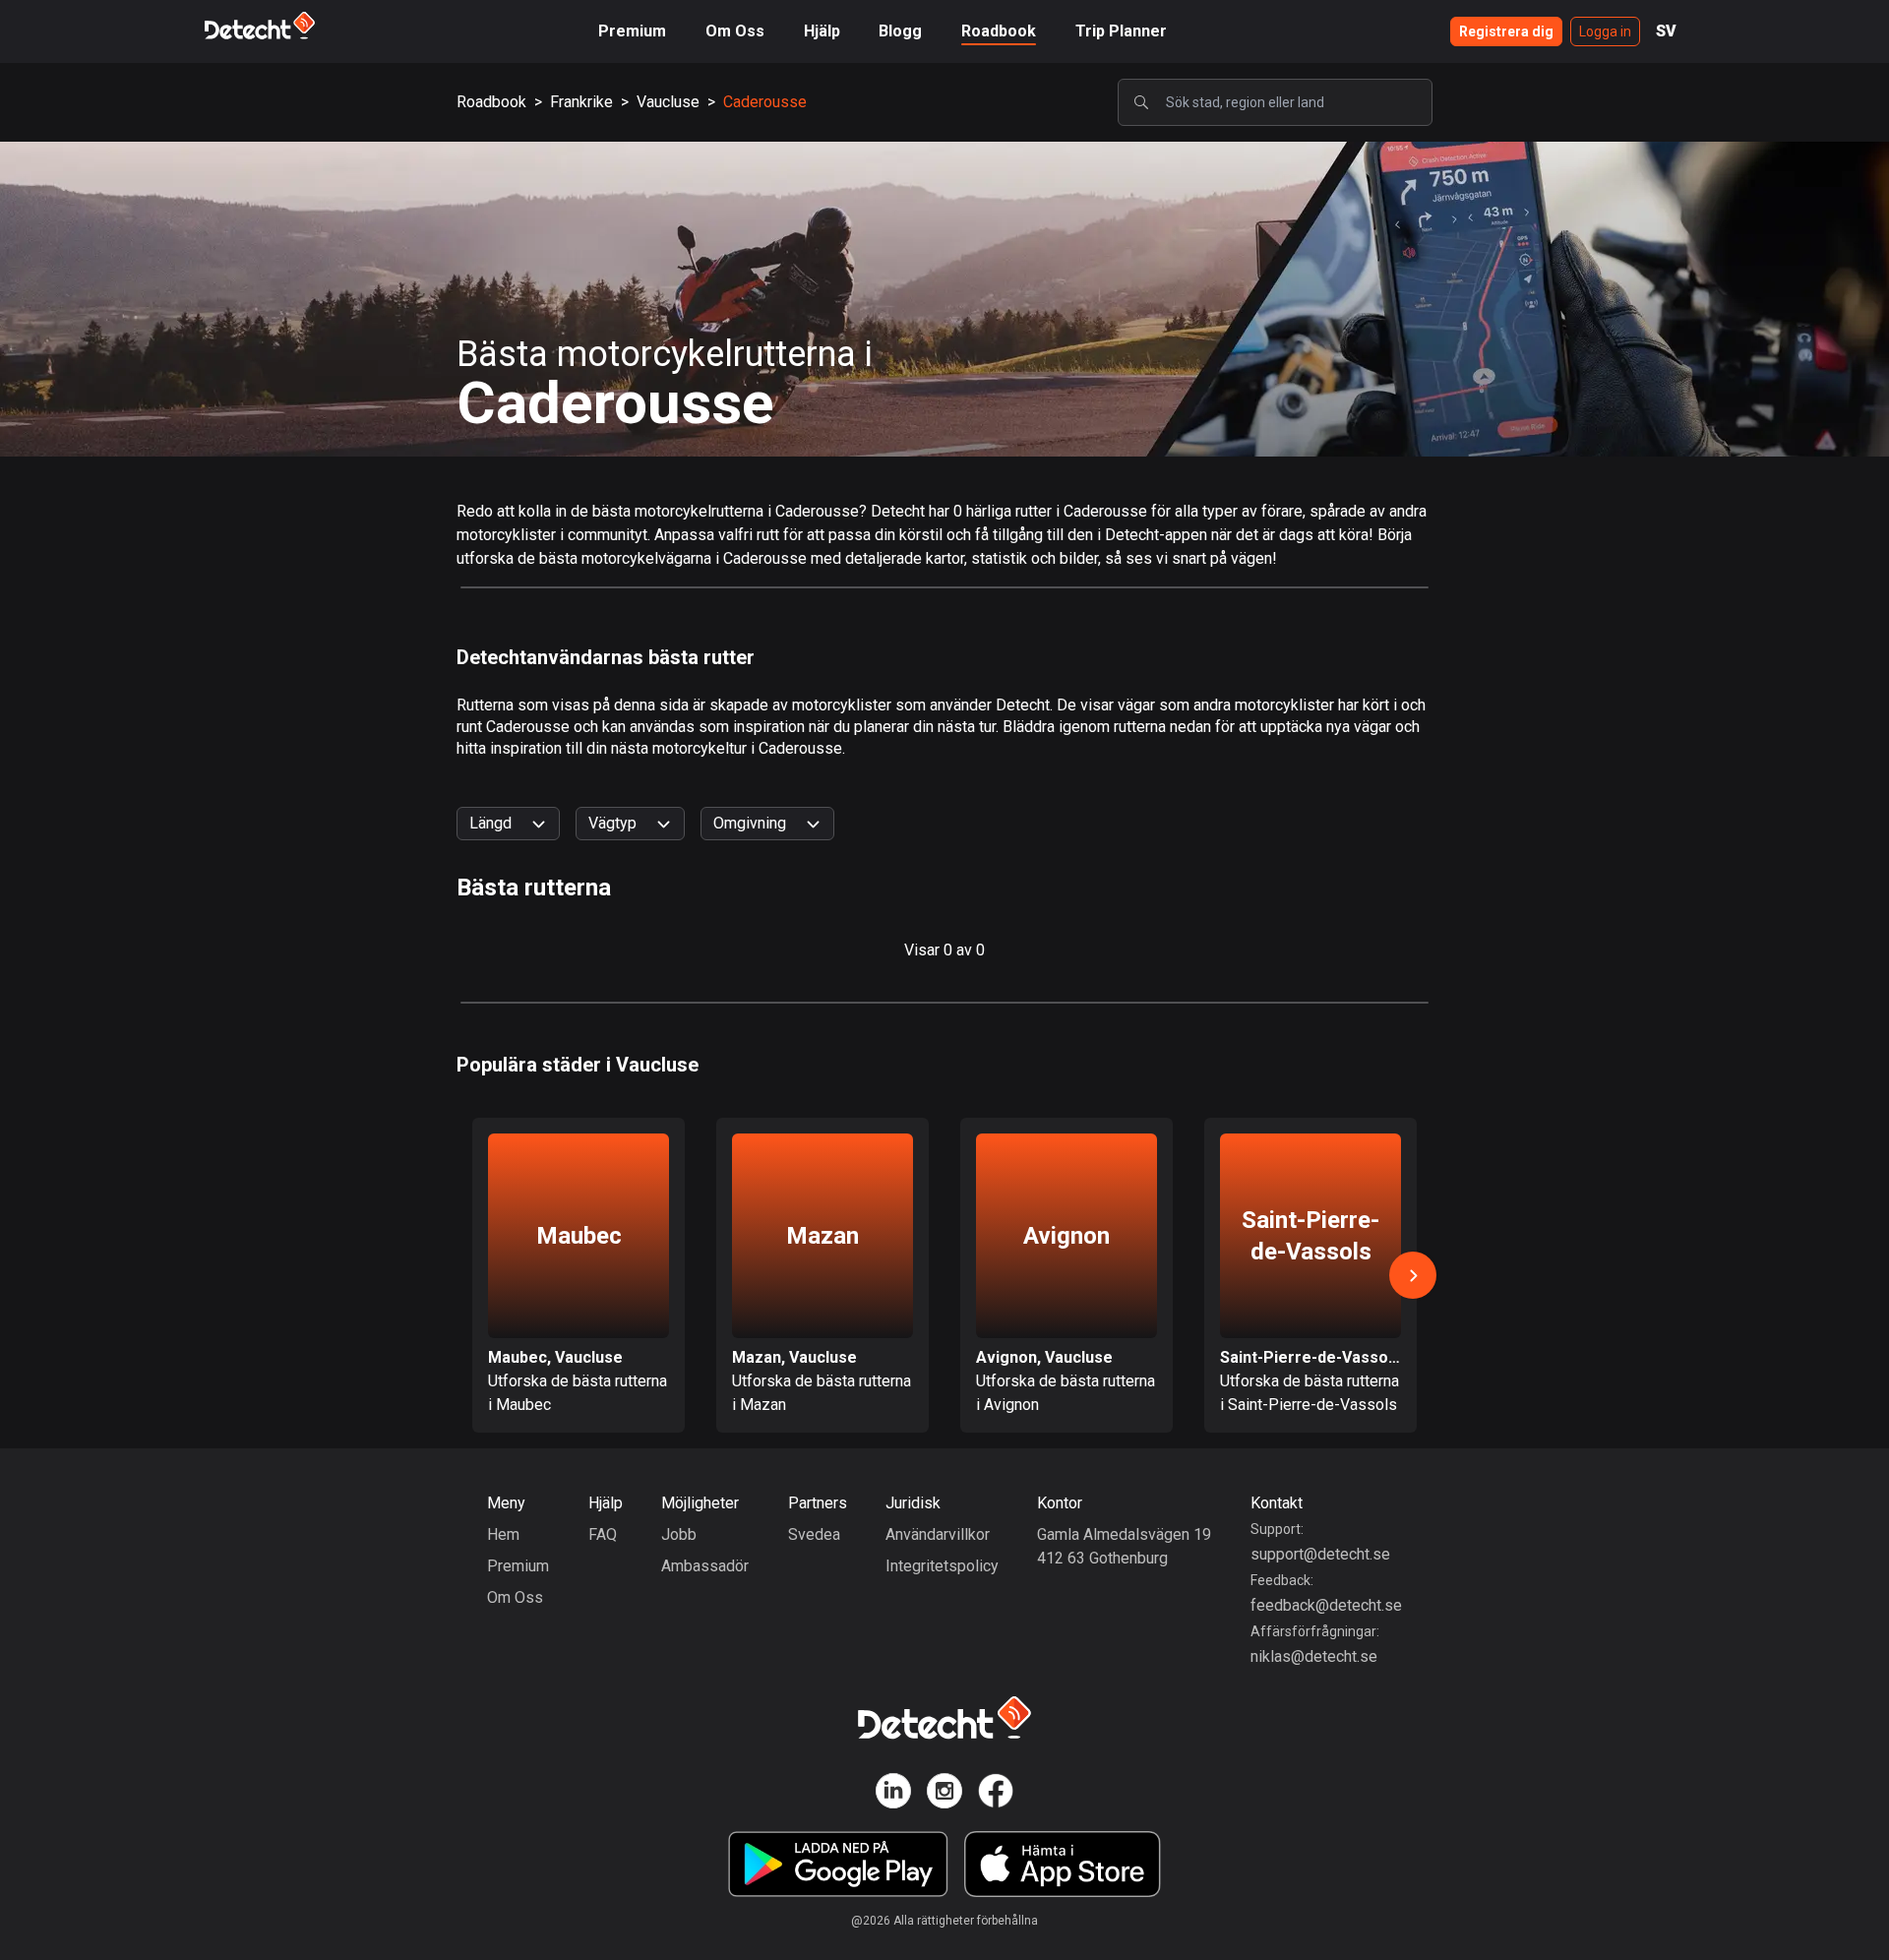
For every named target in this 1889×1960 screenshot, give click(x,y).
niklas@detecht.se (1314, 1656)
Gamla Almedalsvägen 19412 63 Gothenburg (1124, 1546)
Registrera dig (1506, 31)
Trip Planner (1121, 31)
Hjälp (822, 31)
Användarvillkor (938, 1534)
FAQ (603, 1534)
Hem (503, 1534)
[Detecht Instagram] (944, 1794)
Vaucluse (668, 102)
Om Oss (735, 31)
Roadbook (999, 31)
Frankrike (581, 102)
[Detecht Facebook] (996, 1794)
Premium (632, 31)
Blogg (900, 31)
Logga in (1605, 31)
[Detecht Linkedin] (893, 1794)
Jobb (679, 1534)
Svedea (814, 1534)
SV (1666, 31)
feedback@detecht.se (1326, 1605)
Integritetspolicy (942, 1566)
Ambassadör (705, 1566)
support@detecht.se (1320, 1554)
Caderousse (765, 102)
